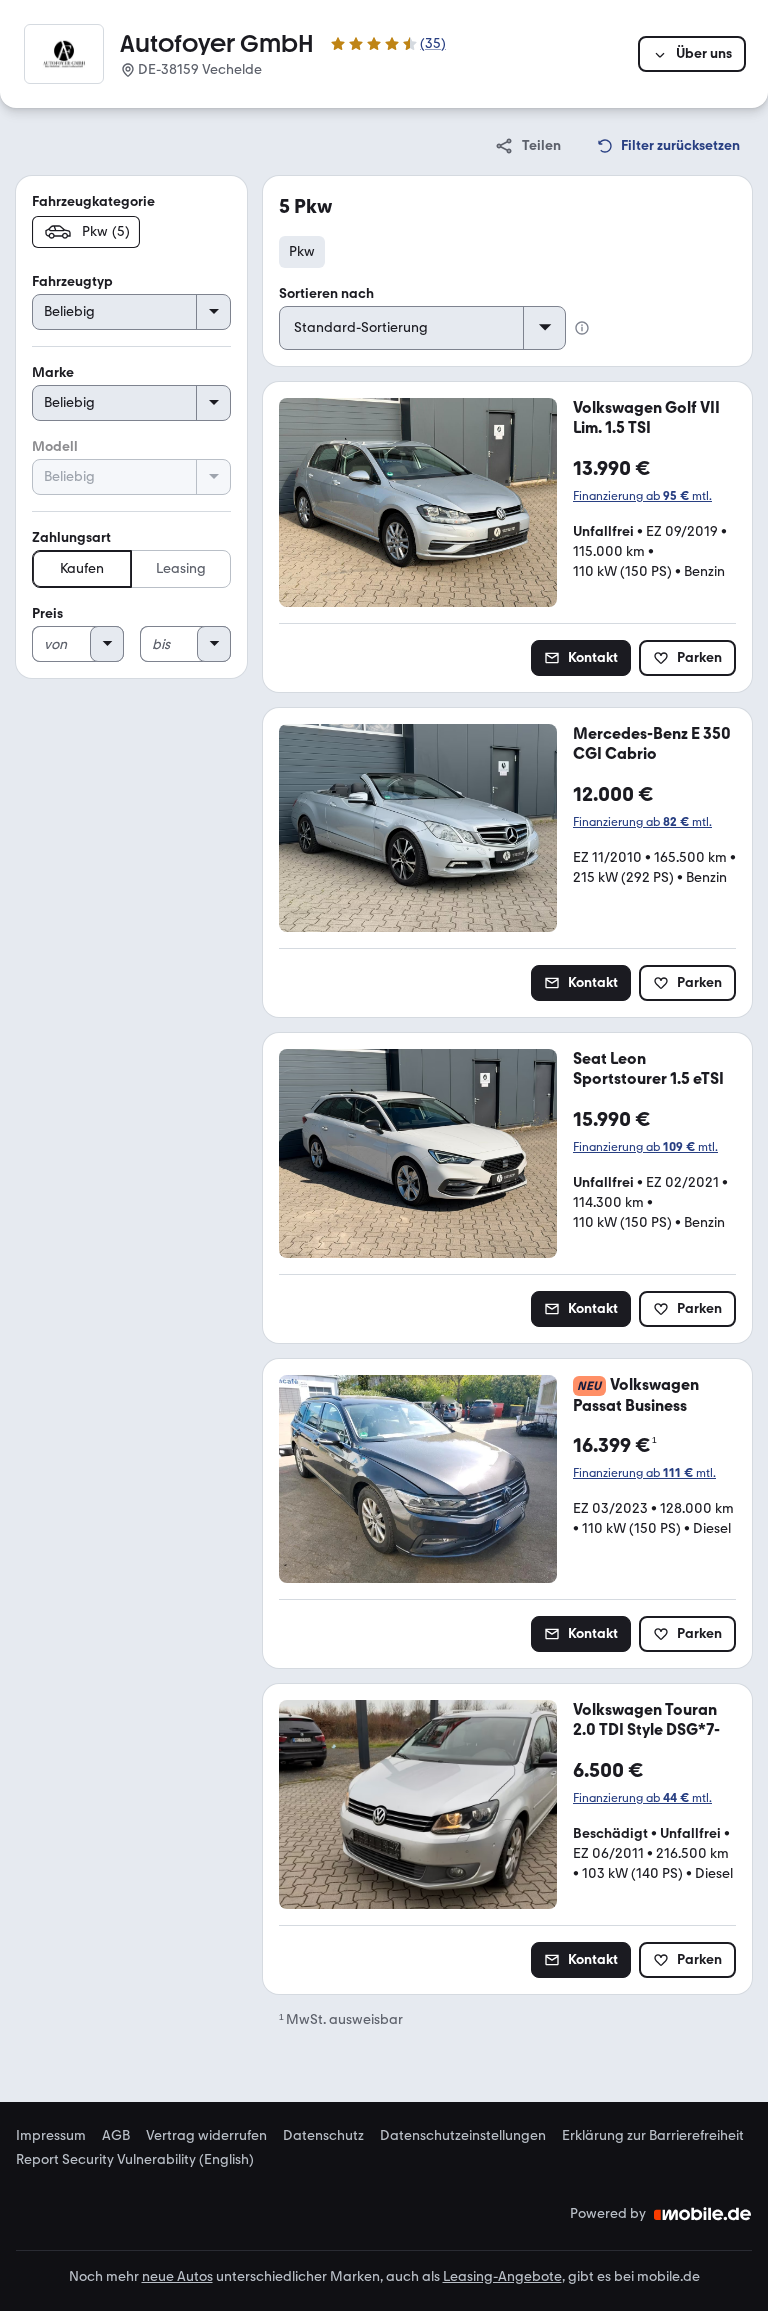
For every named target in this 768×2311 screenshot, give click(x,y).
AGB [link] (116, 2136)
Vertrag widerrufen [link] (206, 2136)
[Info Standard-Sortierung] (582, 328)
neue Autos (177, 2276)
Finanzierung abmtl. (642, 496)
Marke (53, 372)
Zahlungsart (71, 537)
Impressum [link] (51, 2136)
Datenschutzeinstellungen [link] (463, 2136)
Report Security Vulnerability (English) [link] (135, 2160)
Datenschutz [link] (323, 2136)
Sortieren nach (326, 293)
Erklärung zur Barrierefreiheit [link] (653, 2136)
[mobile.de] (703, 2214)
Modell (55, 446)
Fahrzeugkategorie (93, 201)
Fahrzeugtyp (72, 281)
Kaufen (82, 568)
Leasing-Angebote (502, 2276)
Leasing (181, 568)
